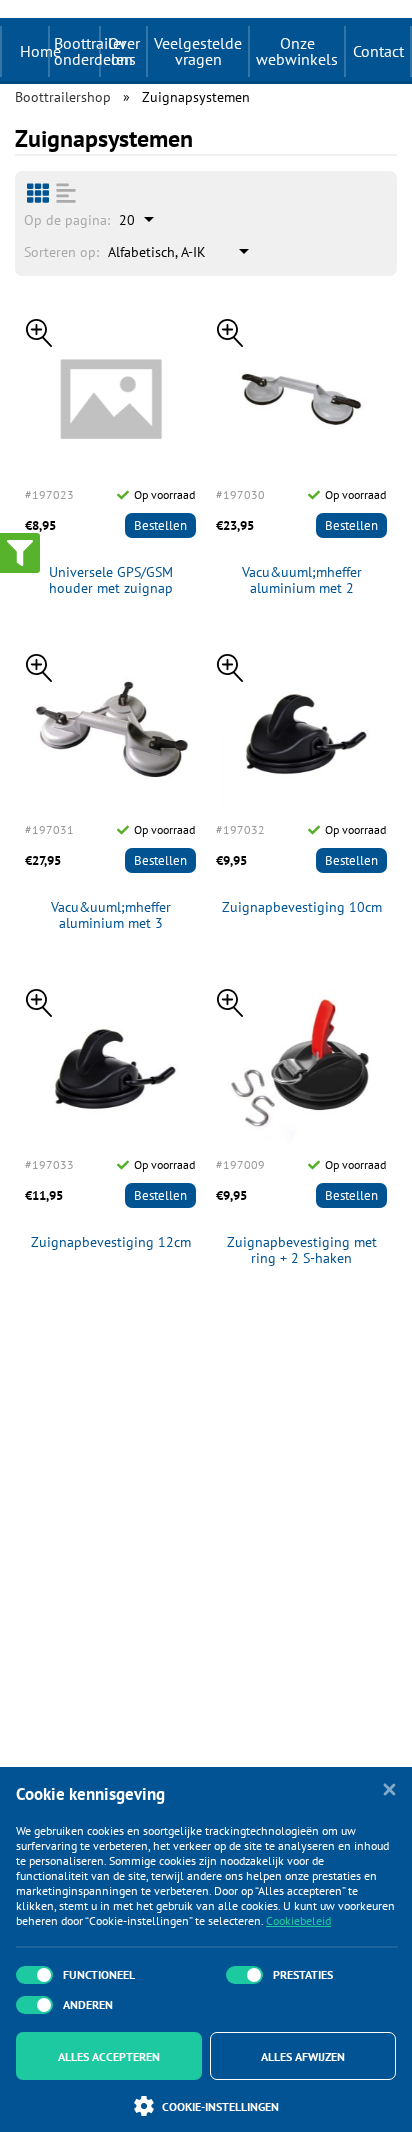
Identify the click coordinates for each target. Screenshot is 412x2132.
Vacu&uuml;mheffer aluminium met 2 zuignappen (302, 581)
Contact (378, 51)
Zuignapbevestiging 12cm (111, 1242)
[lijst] (66, 193)
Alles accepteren (109, 2056)
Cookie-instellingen (220, 2106)
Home (40, 51)
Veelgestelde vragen (198, 51)
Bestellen (160, 525)
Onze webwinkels (297, 51)
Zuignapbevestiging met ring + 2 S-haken (302, 1251)
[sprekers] (38, 193)
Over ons (124, 51)
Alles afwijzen (303, 2056)
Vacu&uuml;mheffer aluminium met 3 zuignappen (111, 916)
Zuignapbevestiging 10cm (302, 907)
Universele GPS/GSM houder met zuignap (111, 581)
